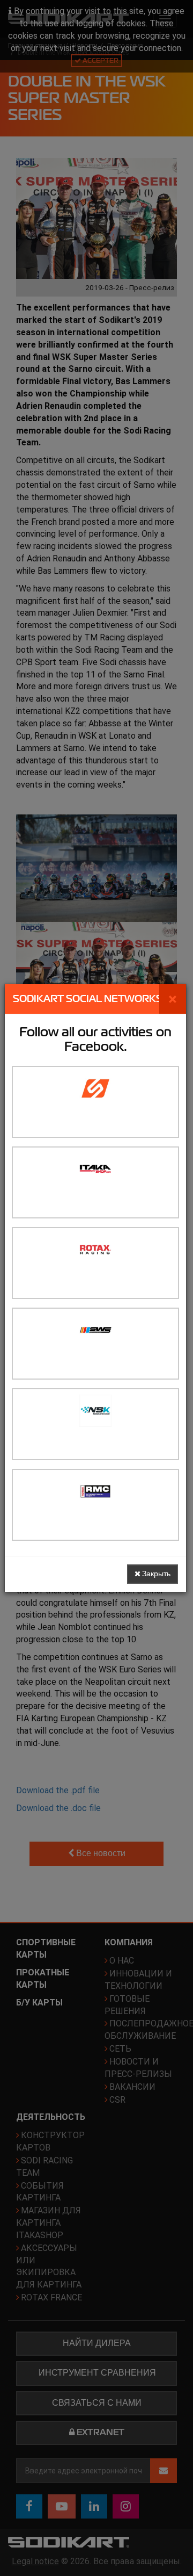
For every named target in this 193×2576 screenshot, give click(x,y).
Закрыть (155, 1574)
